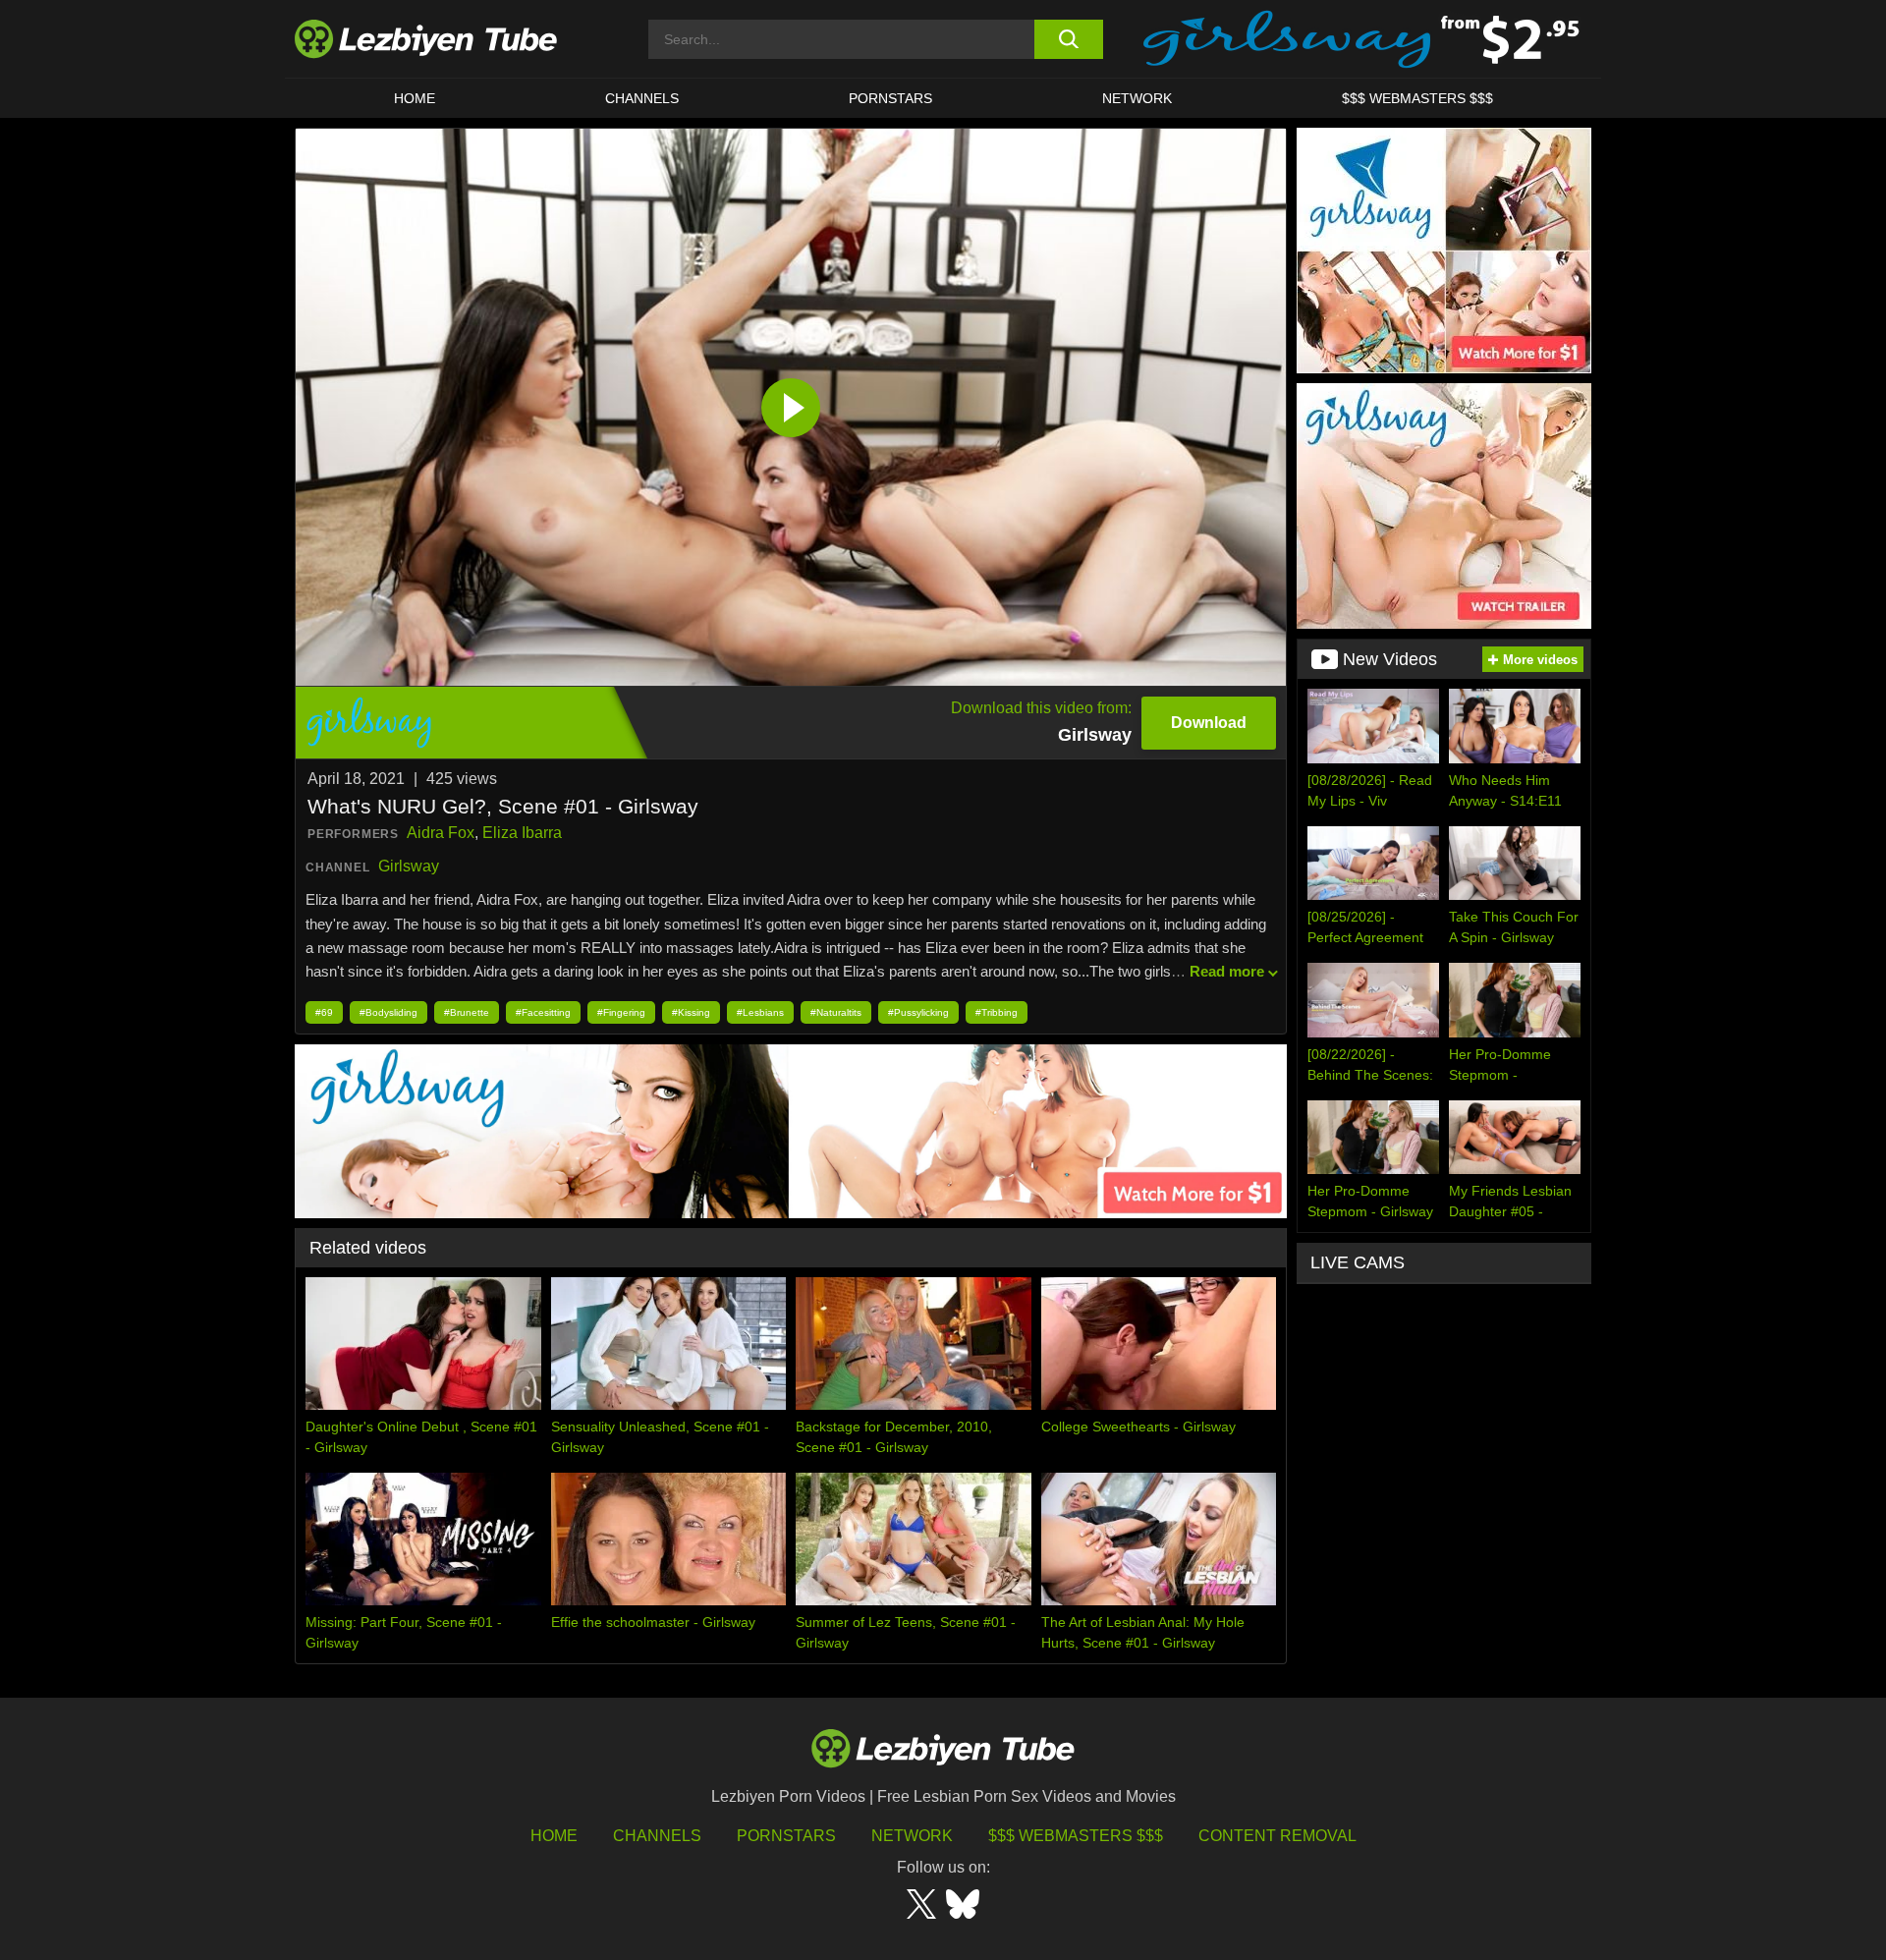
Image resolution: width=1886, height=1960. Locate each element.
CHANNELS (642, 98)
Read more (1227, 971)
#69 (324, 1012)
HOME (415, 98)
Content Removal (1277, 1836)
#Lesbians (760, 1012)
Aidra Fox (441, 833)
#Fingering (621, 1012)
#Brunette (467, 1012)
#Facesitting (543, 1012)
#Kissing (691, 1012)
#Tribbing (997, 1012)
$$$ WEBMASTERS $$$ (1417, 98)
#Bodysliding (388, 1012)
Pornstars (890, 98)
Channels (657, 1836)
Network (1137, 98)
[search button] (1068, 39)
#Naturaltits (836, 1012)
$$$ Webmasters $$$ (1076, 1836)
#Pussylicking (918, 1012)
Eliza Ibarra (522, 833)
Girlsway (409, 866)
